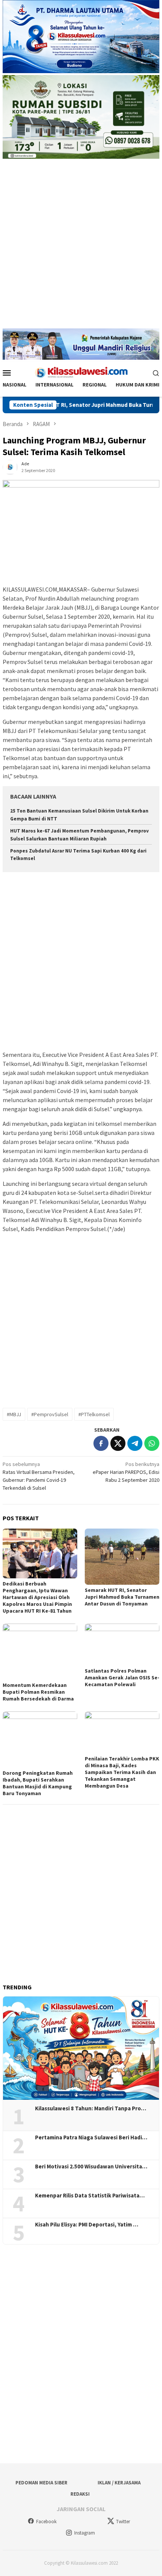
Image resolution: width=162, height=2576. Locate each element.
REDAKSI (80, 2494)
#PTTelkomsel (94, 1414)
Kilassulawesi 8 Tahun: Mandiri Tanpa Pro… (91, 2108)
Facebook (46, 2522)
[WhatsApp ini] (152, 1443)
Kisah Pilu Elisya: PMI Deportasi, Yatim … (87, 2225)
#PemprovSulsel (50, 1414)
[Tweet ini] (118, 1443)
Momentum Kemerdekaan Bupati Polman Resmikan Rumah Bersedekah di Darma (38, 1692)
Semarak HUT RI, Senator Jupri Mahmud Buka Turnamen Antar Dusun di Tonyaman (122, 1597)
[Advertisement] (81, 247)
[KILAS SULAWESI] (81, 372)
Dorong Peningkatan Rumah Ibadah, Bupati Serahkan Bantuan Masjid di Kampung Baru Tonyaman (38, 1783)
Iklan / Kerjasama (119, 2483)
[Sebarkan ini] (101, 1443)
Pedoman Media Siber (41, 2483)
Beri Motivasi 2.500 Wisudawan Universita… (91, 2167)
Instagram (85, 2533)
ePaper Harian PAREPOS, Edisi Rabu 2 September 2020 (126, 1472)
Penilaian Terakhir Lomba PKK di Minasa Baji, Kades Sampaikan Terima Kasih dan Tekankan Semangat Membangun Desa (122, 1772)
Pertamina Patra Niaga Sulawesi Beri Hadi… (91, 2137)
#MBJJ (14, 1414)
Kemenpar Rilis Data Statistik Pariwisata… (90, 2196)
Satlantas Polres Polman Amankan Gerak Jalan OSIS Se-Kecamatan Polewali (122, 1677)
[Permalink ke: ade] (10, 466)
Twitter (123, 2522)
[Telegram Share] (135, 1443)
